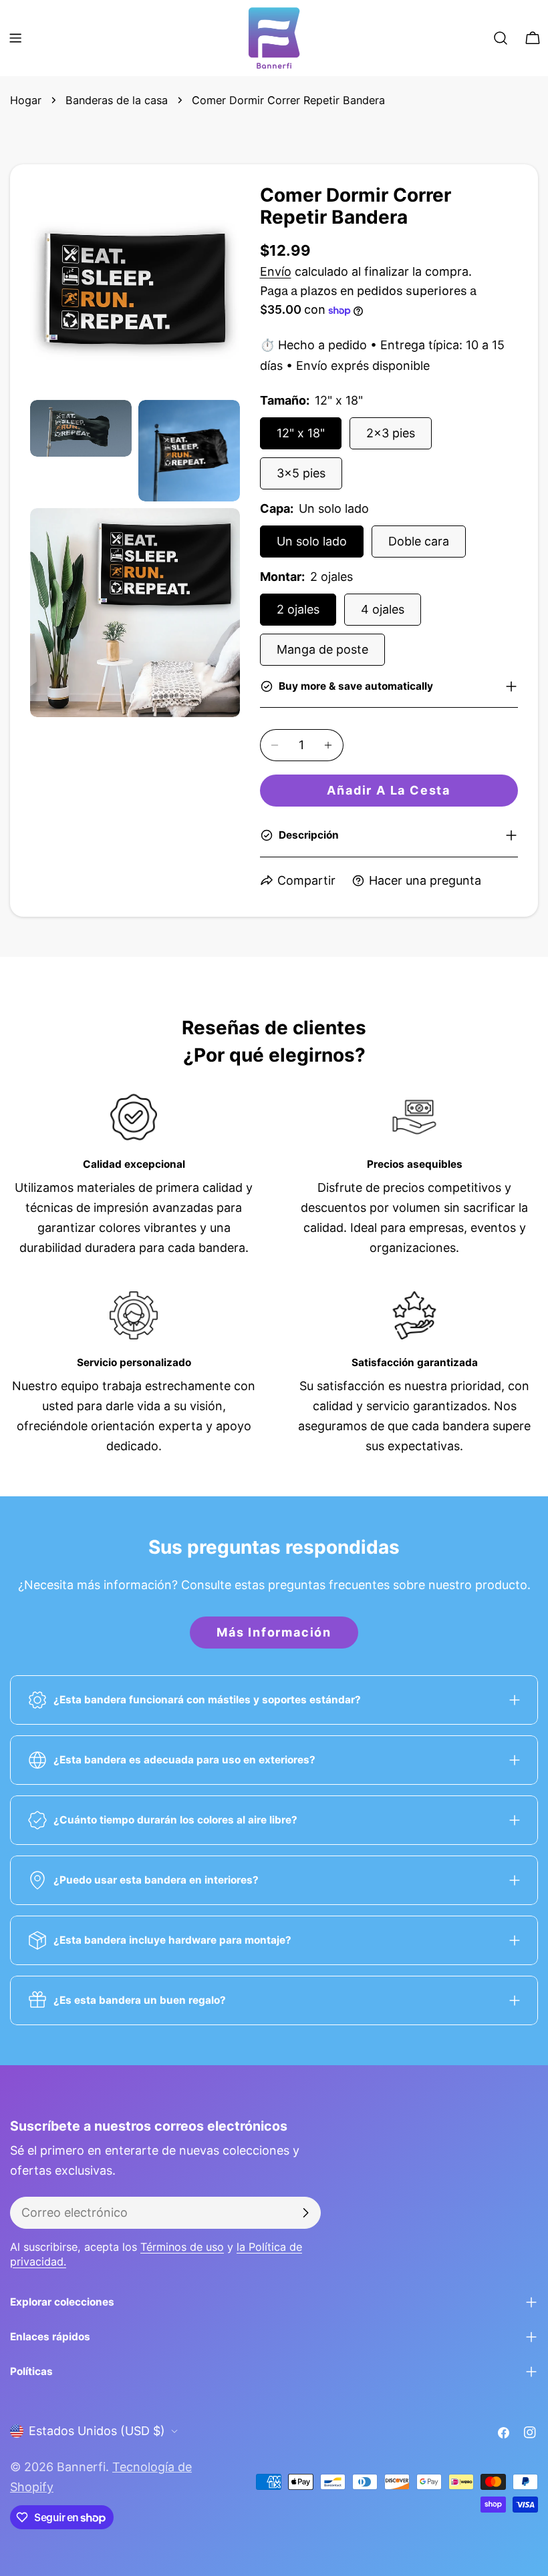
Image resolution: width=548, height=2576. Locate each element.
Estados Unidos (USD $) (97, 2431)
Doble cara (419, 541)
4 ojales (383, 609)
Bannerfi (81, 2467)
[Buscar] (501, 38)
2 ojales (298, 609)
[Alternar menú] (15, 38)
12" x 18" (301, 433)
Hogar (26, 100)
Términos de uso (182, 2247)
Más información (274, 1632)
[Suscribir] (305, 2213)
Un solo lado (312, 541)
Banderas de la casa (117, 100)
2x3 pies (391, 433)
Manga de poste (322, 649)
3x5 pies (301, 473)
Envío (276, 271)
